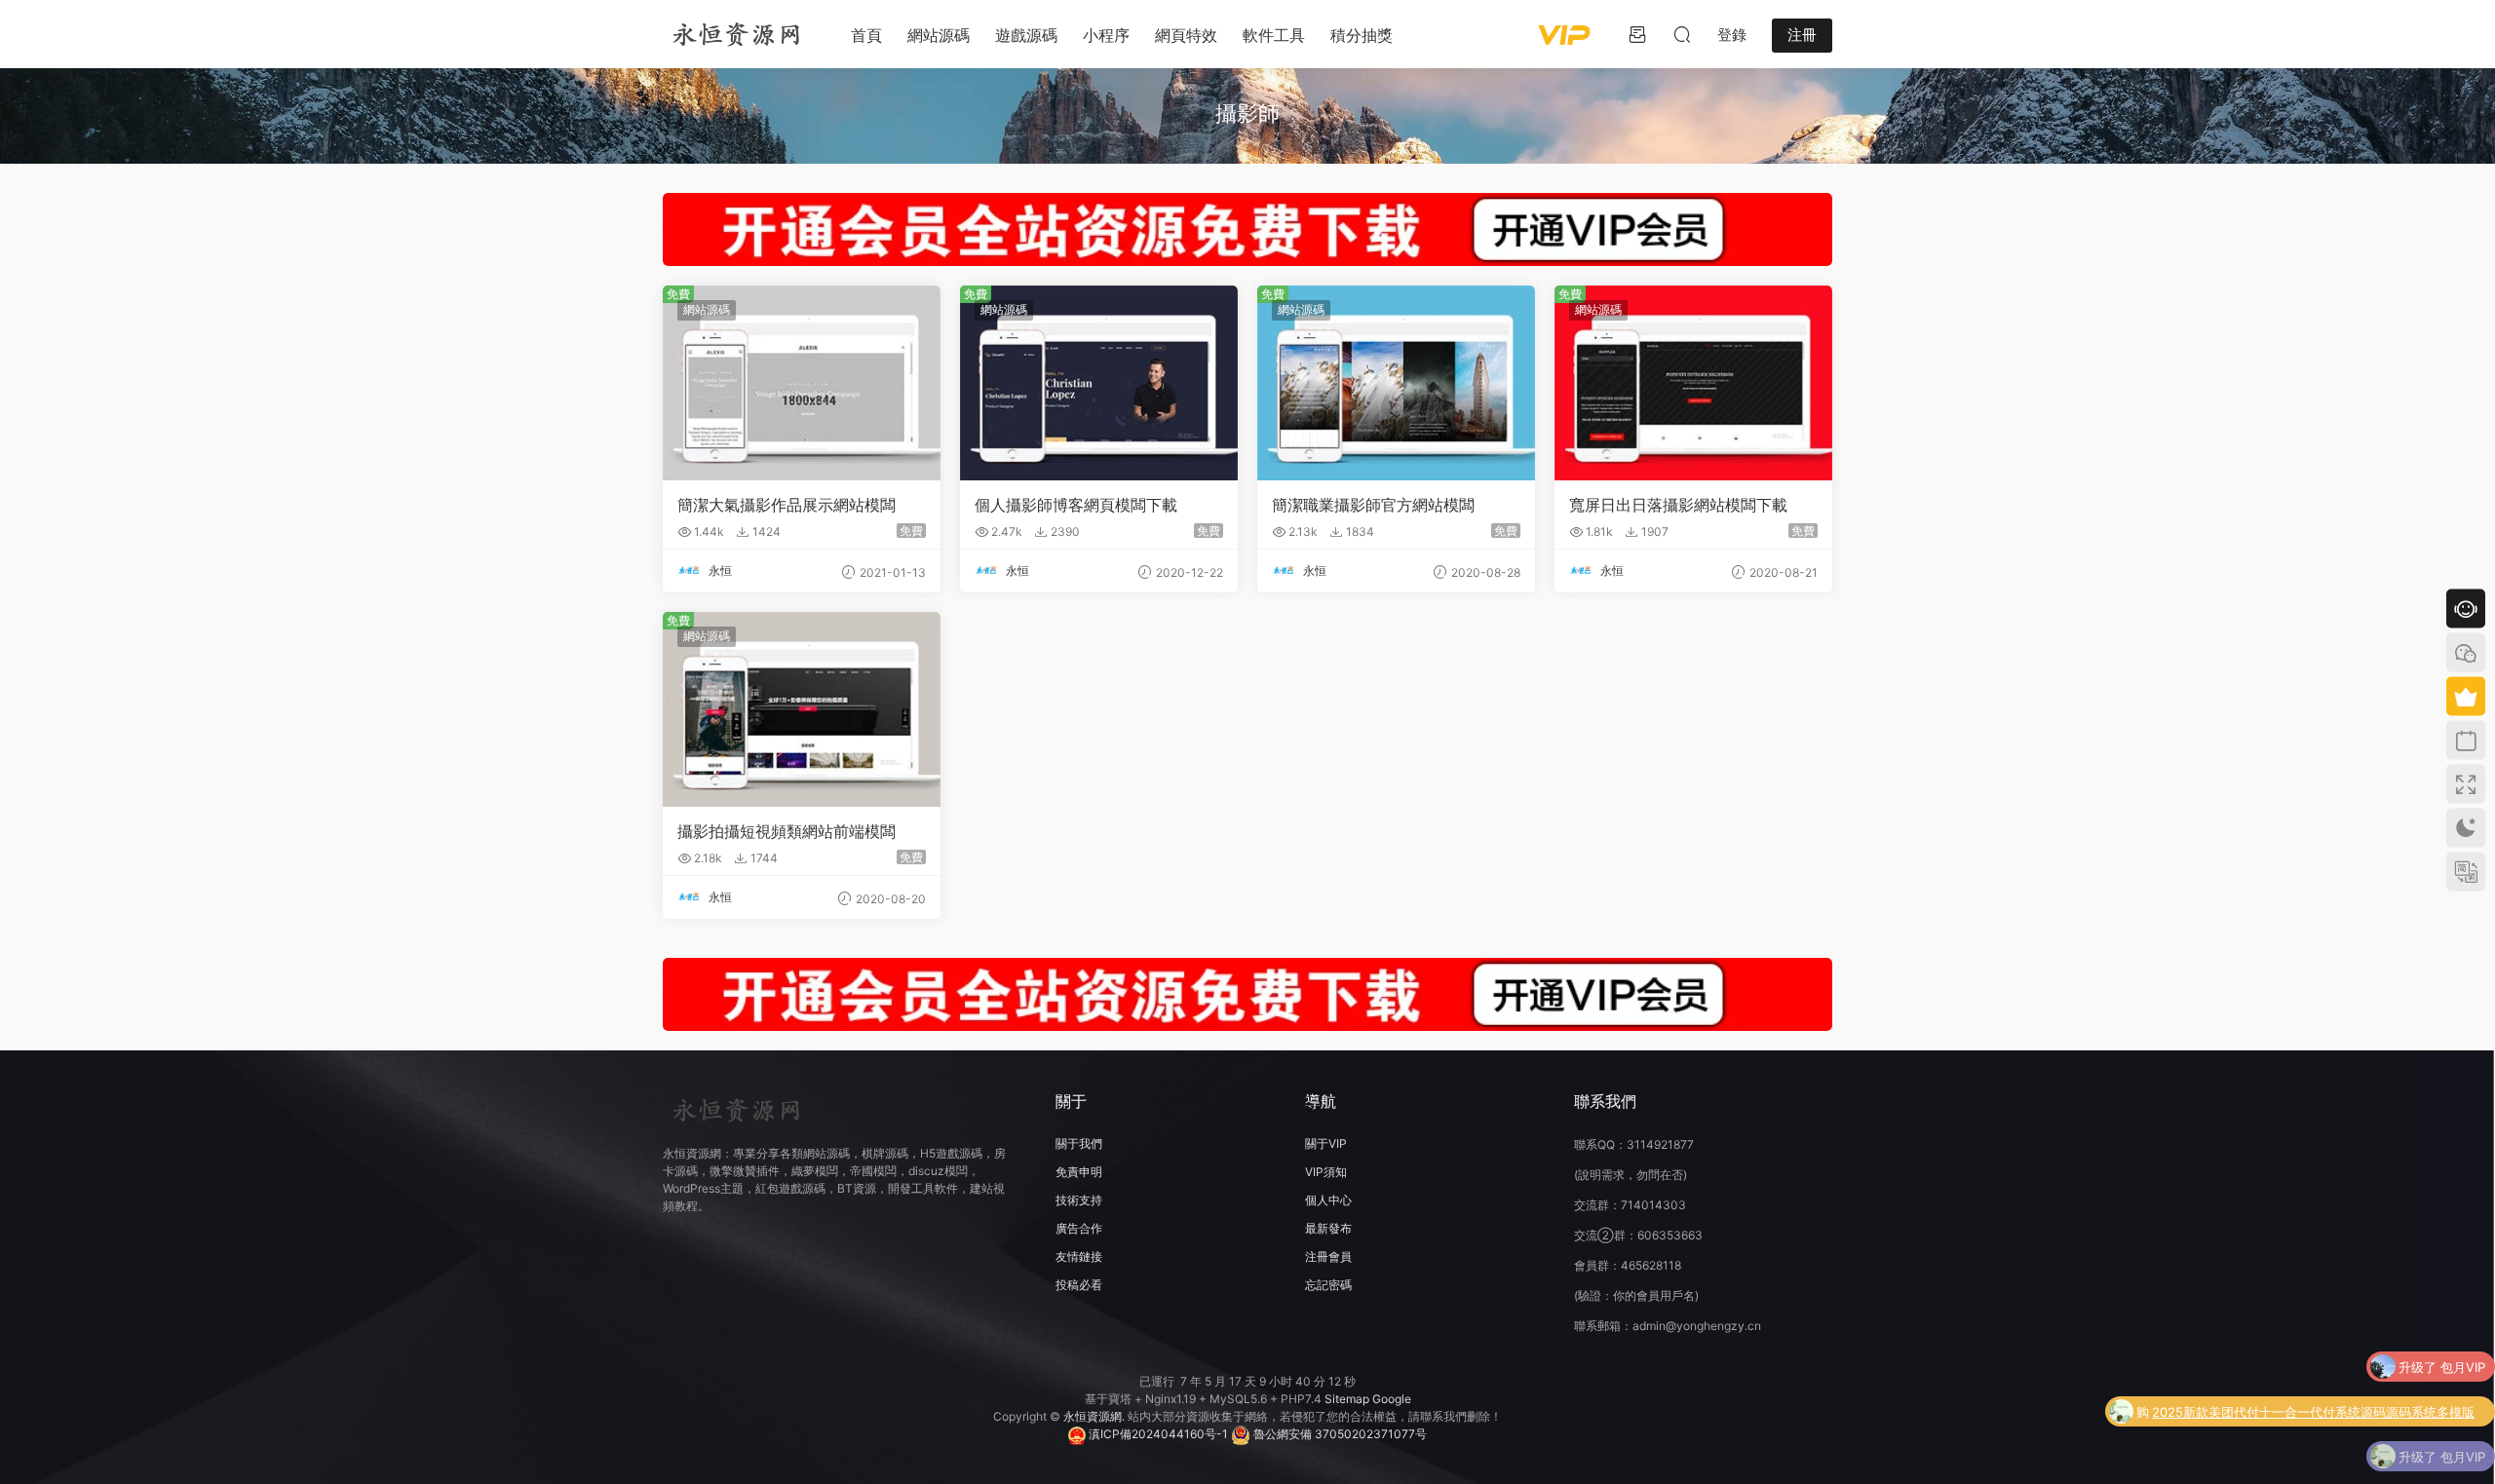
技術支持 (1079, 1200)
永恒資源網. (1095, 1416)
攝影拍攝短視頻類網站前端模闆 (787, 831)
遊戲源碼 (1026, 35)
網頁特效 (1186, 35)
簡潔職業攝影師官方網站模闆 (1373, 505)
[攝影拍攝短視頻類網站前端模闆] (802, 709)
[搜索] (1682, 34)
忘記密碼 (1328, 1285)
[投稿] (1637, 34)
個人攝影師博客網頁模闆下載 (1076, 505)
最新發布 (1328, 1228)
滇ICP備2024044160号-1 (1157, 1434)
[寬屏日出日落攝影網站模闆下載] (1693, 383)
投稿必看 (1079, 1285)
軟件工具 (1274, 35)
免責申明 (1079, 1172)
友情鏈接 (1079, 1256)
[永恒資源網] (736, 34)
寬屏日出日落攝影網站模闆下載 (1678, 505)
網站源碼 (939, 35)
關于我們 (1079, 1143)
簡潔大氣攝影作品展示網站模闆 (787, 505)
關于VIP (1326, 1143)
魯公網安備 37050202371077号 (1339, 1434)
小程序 (1106, 35)
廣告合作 (1079, 1228)
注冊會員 (1328, 1256)
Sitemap (1347, 1399)
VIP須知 (1326, 1172)
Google (1392, 1399)
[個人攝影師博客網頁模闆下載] (1099, 383)
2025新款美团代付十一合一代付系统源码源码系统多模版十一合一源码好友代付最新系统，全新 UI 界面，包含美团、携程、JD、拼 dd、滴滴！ (2313, 1412)
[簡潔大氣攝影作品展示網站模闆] (802, 383)
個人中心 (1328, 1200)
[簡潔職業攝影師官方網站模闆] (1396, 383)
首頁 (866, 35)
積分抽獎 (1362, 35)
